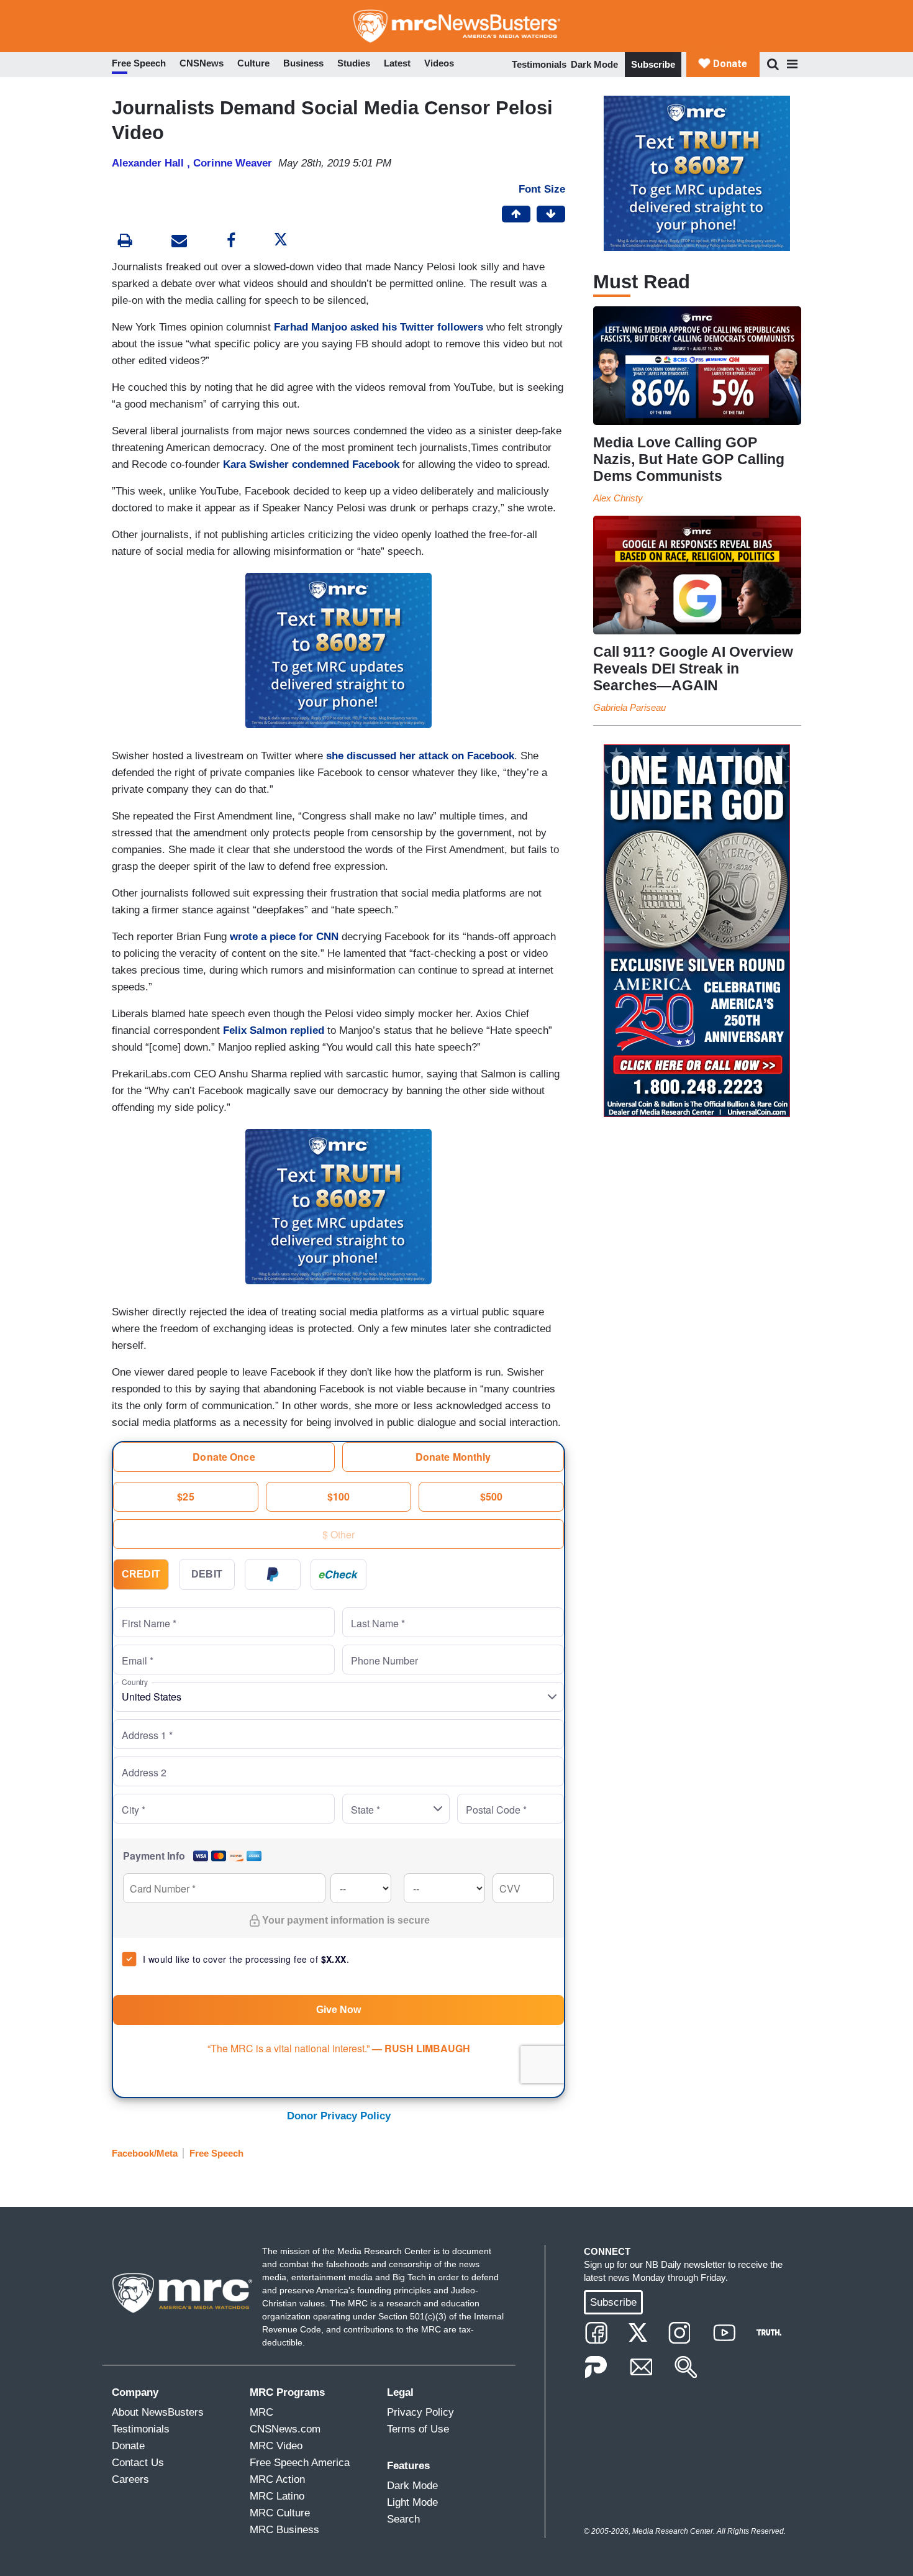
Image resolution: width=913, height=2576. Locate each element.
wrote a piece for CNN (284, 937)
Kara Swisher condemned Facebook (311, 464)
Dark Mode (594, 64)
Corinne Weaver (233, 163)
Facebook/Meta (145, 2153)
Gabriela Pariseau (629, 707)
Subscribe (653, 64)
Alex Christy (618, 498)
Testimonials (539, 64)
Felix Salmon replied (274, 1030)
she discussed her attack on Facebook (420, 756)
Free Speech (216, 2153)
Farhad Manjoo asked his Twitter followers (379, 327)
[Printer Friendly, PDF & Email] (179, 242)
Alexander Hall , (152, 163)
